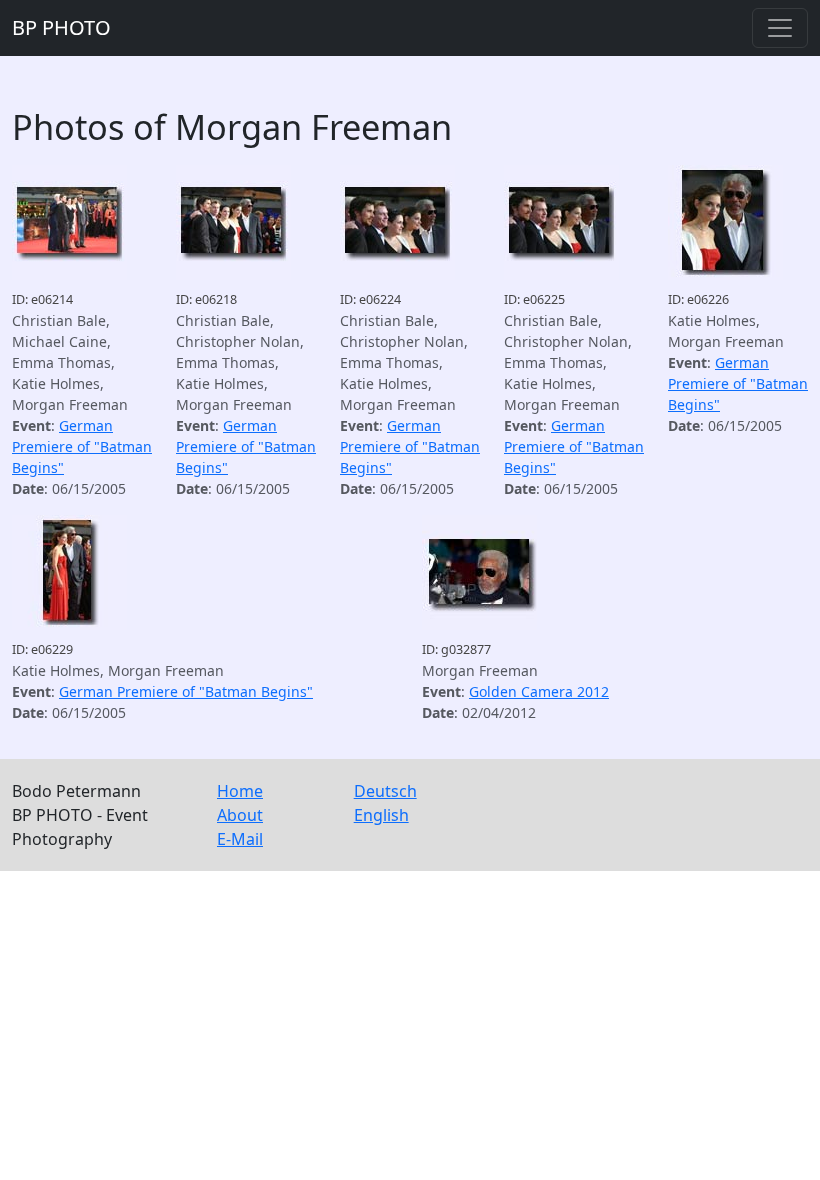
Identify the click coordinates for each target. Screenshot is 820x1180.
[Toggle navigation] (780, 28)
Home (240, 791)
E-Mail (240, 839)
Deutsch (385, 791)
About (240, 815)
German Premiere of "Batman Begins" (82, 446)
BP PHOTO (61, 27)
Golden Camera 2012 (539, 691)
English (381, 815)
